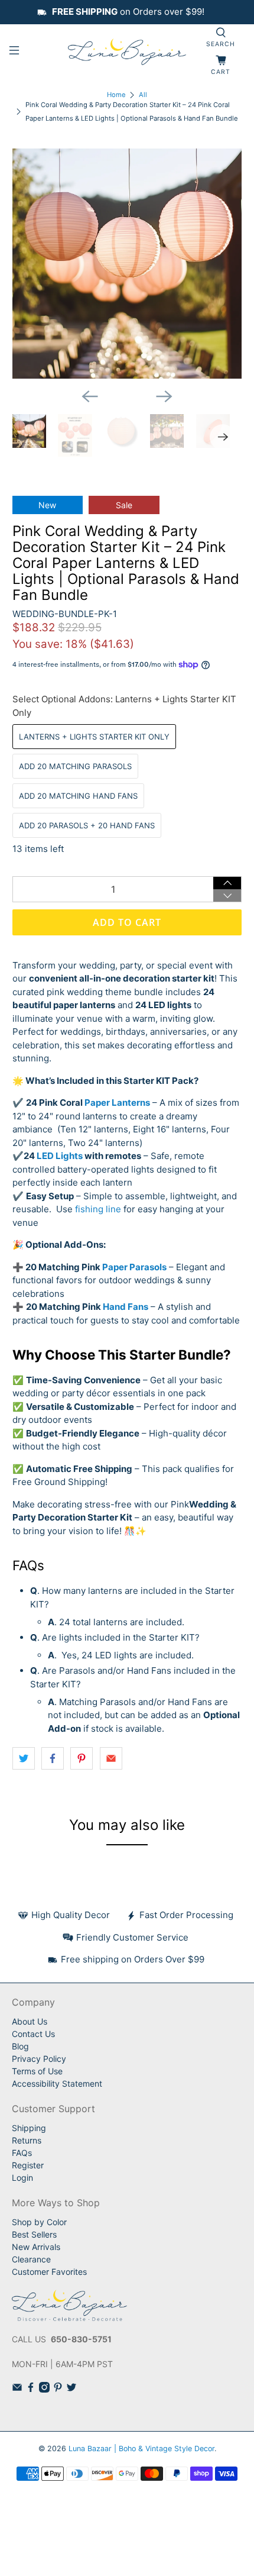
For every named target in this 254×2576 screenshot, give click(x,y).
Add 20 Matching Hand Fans (78, 796)
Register (28, 2165)
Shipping (29, 2128)
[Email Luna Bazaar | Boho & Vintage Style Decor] (17, 2389)
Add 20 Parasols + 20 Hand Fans (87, 825)
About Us (30, 2021)
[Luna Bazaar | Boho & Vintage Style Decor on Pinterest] (58, 2389)
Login (22, 2178)
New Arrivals (36, 2247)
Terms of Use (37, 2071)
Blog (20, 2046)
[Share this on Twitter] (24, 1758)
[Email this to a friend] (111, 1758)
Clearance (31, 2259)
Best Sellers (34, 2234)
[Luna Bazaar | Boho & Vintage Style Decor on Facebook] (31, 2389)
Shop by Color (39, 2222)
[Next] (164, 396)
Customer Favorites (49, 2272)
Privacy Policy (39, 2059)
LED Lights (60, 1156)
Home (116, 95)
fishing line (98, 1209)
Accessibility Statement (57, 2083)
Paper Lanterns (117, 1103)
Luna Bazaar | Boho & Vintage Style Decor (141, 2449)
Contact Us (33, 2034)
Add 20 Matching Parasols (75, 766)
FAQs (22, 2153)
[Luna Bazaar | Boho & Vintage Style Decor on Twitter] (71, 2389)
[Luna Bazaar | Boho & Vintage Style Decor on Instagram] (44, 2389)
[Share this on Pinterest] (82, 1758)
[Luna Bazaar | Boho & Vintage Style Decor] (127, 52)
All (143, 95)
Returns (27, 2140)
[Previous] (90, 396)
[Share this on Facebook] (53, 1758)
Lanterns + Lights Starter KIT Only (94, 737)
